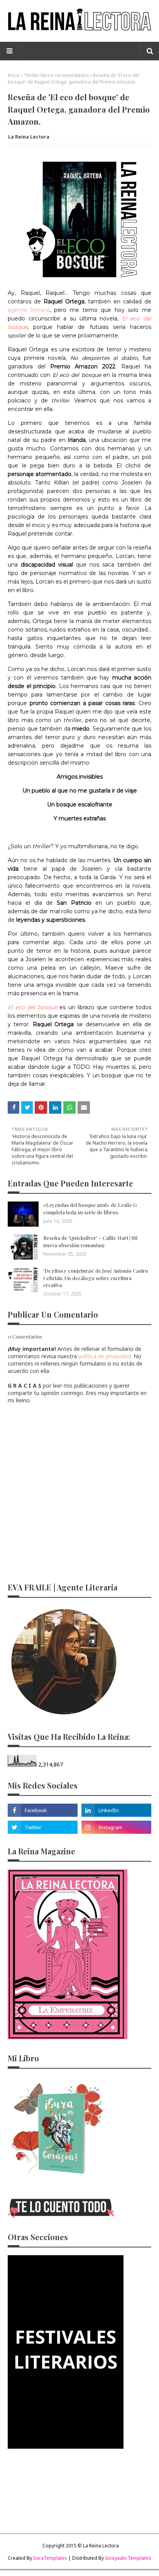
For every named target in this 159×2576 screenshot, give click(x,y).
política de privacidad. (105, 1356)
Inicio (14, 75)
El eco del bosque (32, 1007)
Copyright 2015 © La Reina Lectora (81, 2546)
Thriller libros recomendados (56, 75)
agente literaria (29, 310)
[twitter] (43, 1827)
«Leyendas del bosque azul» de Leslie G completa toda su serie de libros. (90, 1208)
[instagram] (116, 1827)
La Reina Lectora (29, 137)
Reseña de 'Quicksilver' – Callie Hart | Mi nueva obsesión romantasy (90, 1241)
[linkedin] (116, 1810)
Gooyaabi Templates (128, 2558)
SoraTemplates (50, 2558)
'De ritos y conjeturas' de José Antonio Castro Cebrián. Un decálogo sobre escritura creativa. (96, 1278)
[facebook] (43, 1810)
